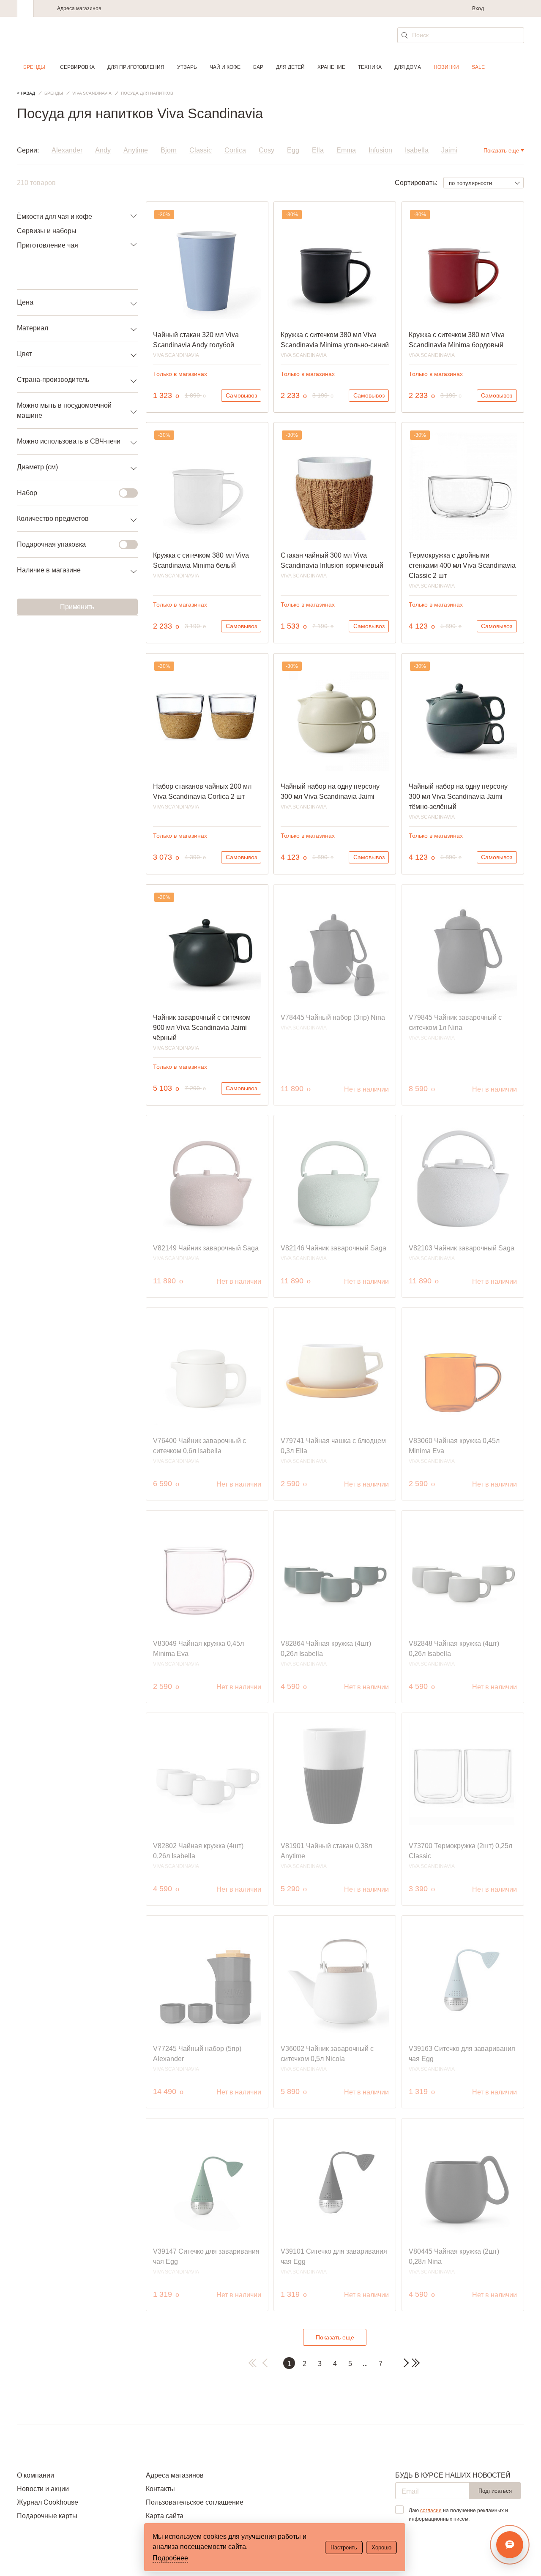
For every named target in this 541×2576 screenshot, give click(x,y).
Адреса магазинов (79, 8)
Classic (201, 150)
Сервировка (77, 67)
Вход (478, 8)
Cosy (266, 150)
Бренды (34, 67)
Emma (346, 150)
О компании (36, 2475)
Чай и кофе (225, 67)
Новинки (446, 67)
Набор (27, 493)
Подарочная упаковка (51, 544)
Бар (258, 67)
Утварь (187, 67)
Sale (478, 67)
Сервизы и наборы (47, 231)
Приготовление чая (48, 245)
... (365, 2364)
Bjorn (169, 150)
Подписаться (495, 2491)
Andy (103, 150)
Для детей (290, 67)
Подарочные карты (47, 2516)
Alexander (67, 150)
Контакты (160, 2489)
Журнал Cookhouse (48, 2502)
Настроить (344, 2547)
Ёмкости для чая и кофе (55, 216)
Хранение (331, 67)
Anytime (136, 150)
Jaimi (449, 150)
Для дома (408, 67)
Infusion (380, 150)
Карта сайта (165, 2516)
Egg (293, 150)
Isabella (417, 150)
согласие (431, 2511)
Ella (318, 150)
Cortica (235, 150)
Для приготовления (136, 67)
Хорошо (381, 2547)
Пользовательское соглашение (195, 2502)
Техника (370, 67)
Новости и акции (43, 2489)
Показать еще (335, 2337)
